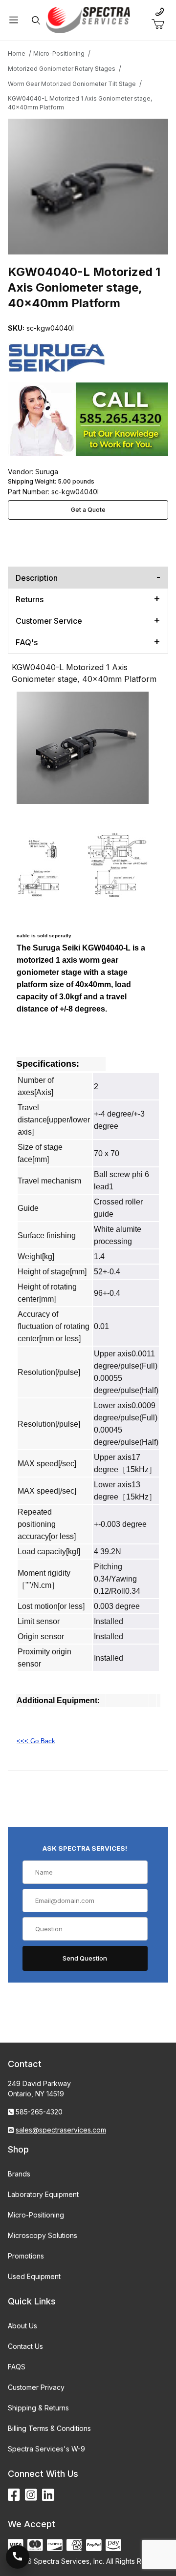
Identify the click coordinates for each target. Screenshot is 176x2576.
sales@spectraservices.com (61, 2130)
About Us (22, 2326)
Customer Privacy (36, 2387)
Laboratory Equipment (43, 2194)
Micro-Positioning (36, 2215)
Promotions (26, 2256)
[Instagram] (31, 2495)
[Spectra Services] (88, 19)
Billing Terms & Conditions (49, 2428)
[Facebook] (14, 2495)
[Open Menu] (14, 20)
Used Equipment (34, 2276)
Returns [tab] (30, 599)
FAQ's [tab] (27, 642)
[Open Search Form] (36, 20)
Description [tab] (37, 578)
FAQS (17, 2367)
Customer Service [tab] (49, 621)
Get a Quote (88, 510)
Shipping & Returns (38, 2408)
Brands (19, 2174)
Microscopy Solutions (43, 2235)
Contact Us (25, 2346)
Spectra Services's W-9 (46, 2449)
